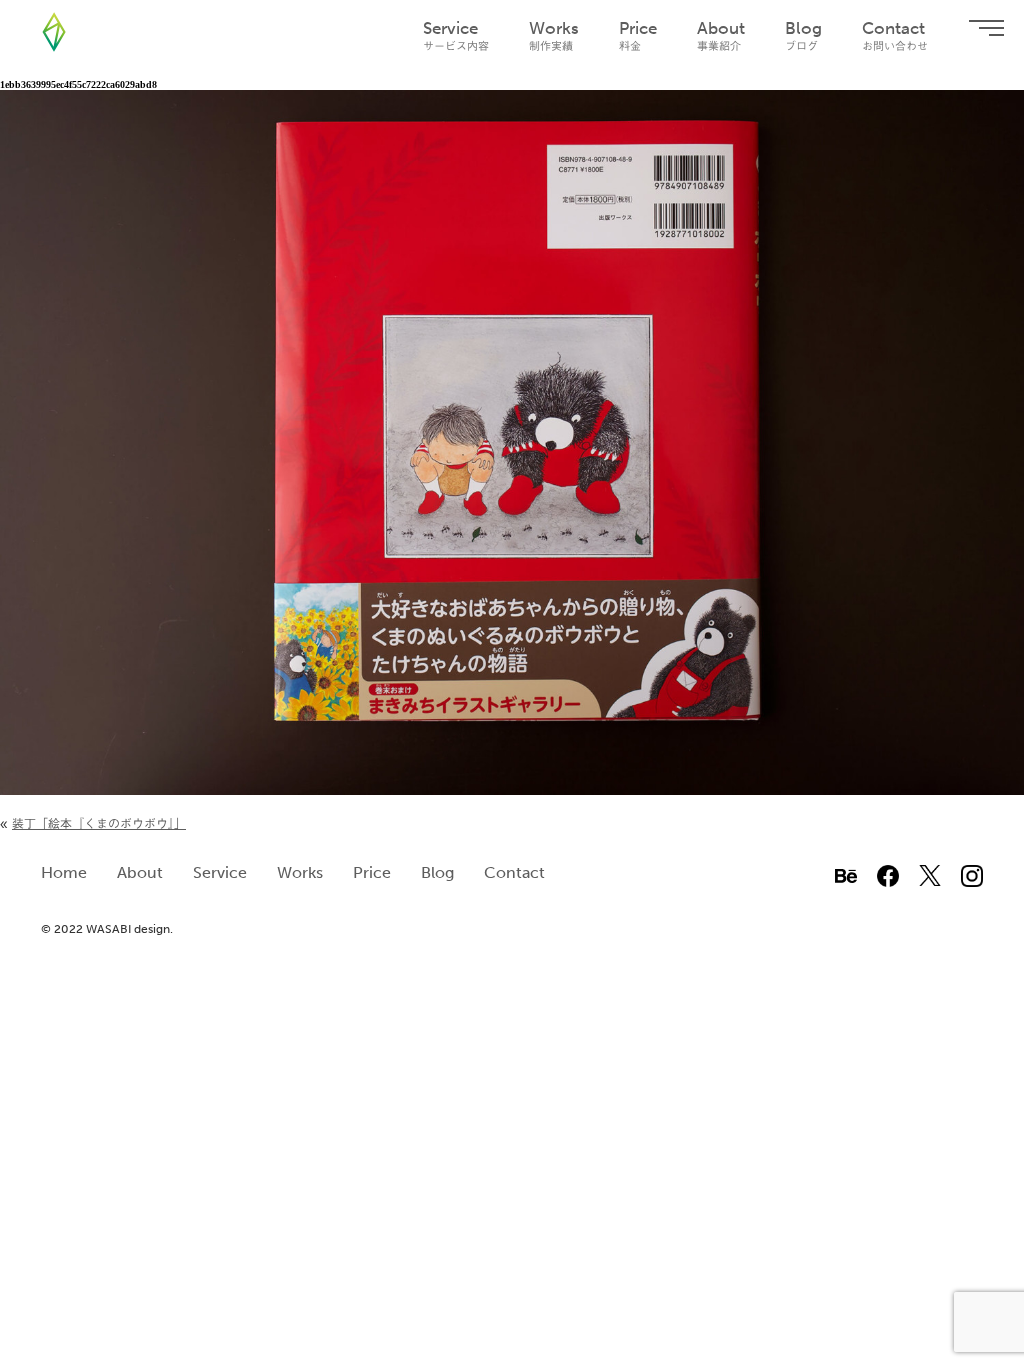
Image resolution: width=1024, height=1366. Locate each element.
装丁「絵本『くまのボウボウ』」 (99, 823)
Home (64, 872)
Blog (803, 35)
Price (638, 35)
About (721, 35)
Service (456, 35)
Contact (895, 35)
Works (554, 35)
